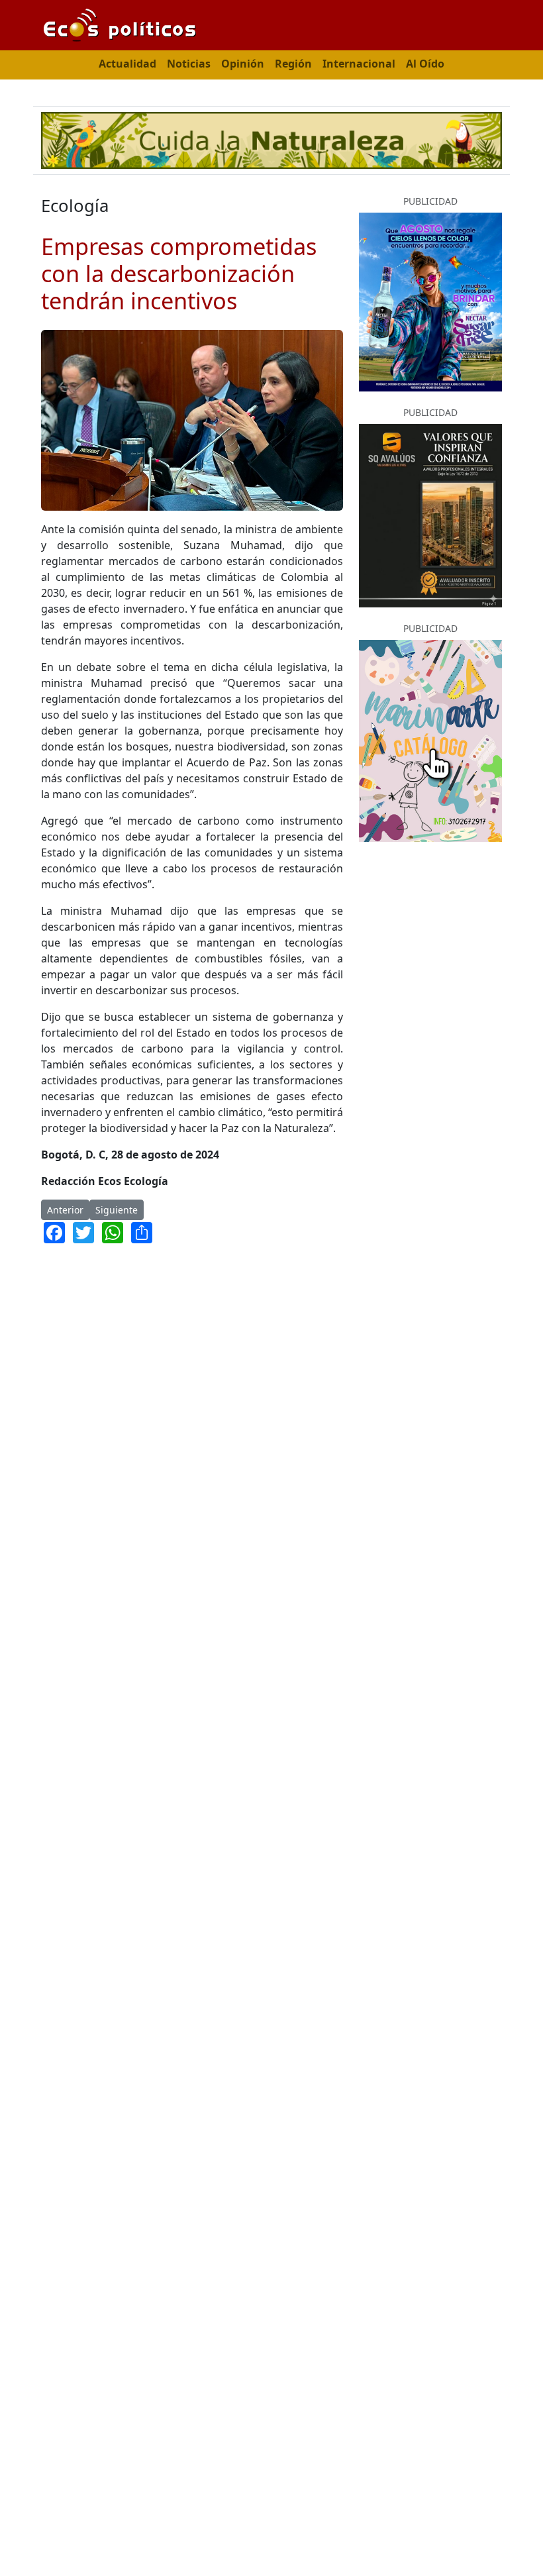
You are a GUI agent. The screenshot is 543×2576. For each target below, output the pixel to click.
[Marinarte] (430, 740)
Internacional (359, 64)
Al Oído (425, 64)
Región (293, 64)
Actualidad (127, 64)
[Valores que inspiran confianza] (430, 515)
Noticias (189, 64)
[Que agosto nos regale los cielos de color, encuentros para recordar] (430, 301)
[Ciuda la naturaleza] (271, 139)
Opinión (243, 64)
